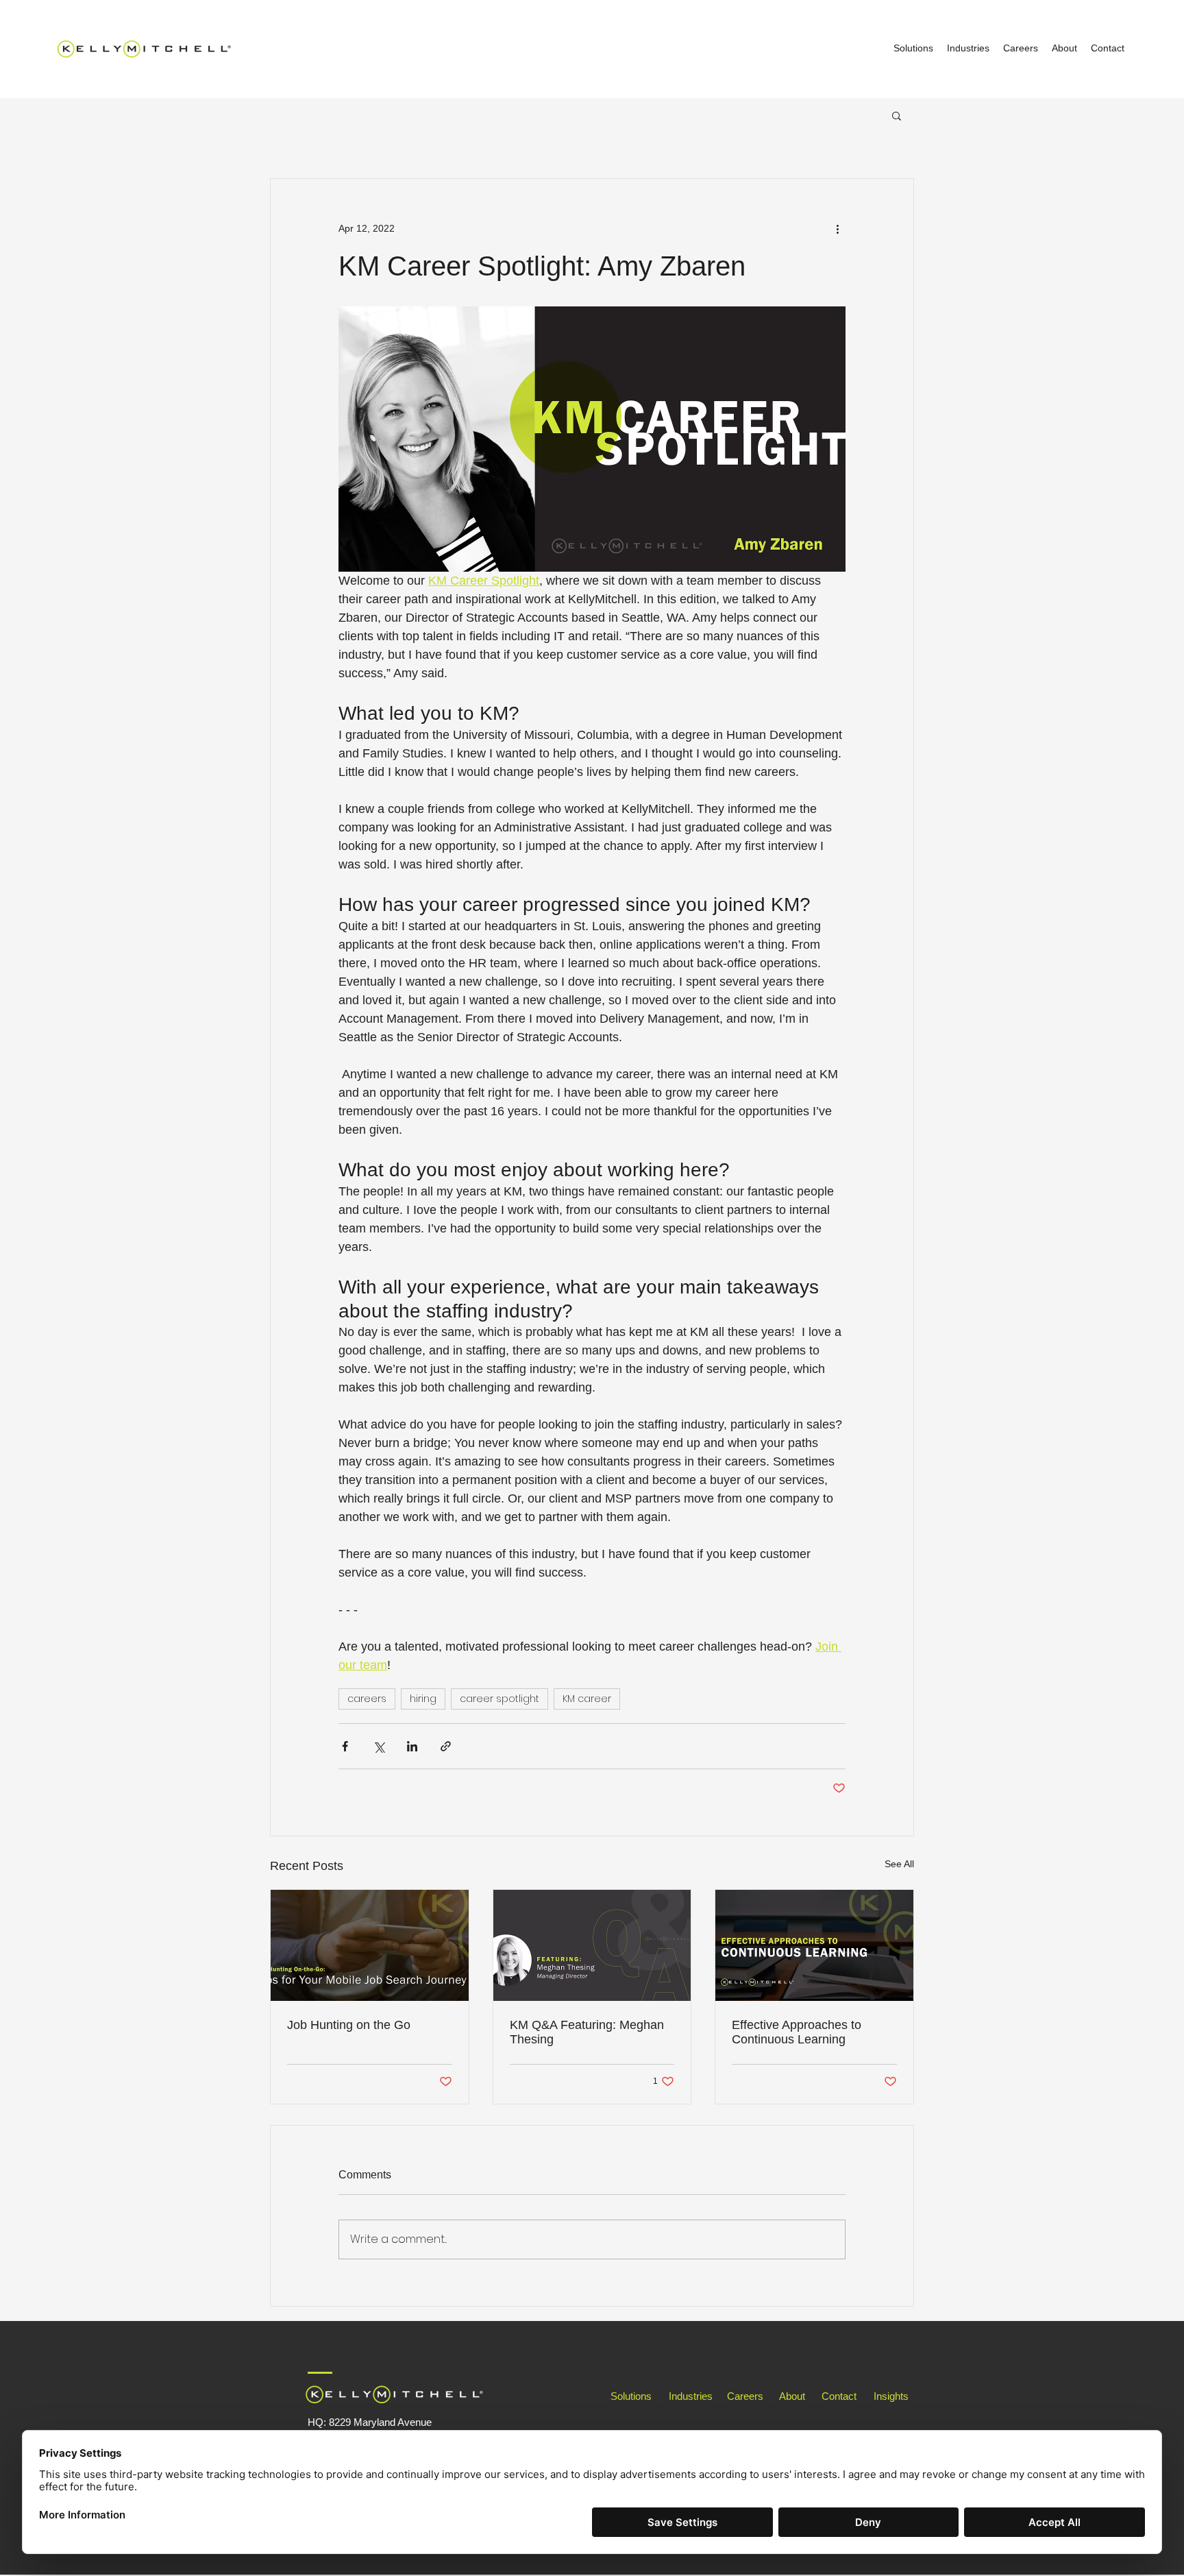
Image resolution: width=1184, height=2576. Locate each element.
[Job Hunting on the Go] (370, 1945)
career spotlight (500, 1699)
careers (367, 1699)
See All (899, 1864)
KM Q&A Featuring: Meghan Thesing (587, 2032)
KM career (587, 1699)
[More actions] (837, 228)
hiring (423, 1699)
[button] (897, 115)
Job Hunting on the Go (349, 2025)
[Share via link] (446, 1746)
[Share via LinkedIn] (412, 1746)
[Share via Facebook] (345, 1746)
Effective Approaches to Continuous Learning (797, 2032)
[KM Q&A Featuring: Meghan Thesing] (592, 1945)
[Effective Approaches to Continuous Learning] (814, 1945)
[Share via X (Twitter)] (379, 1746)
